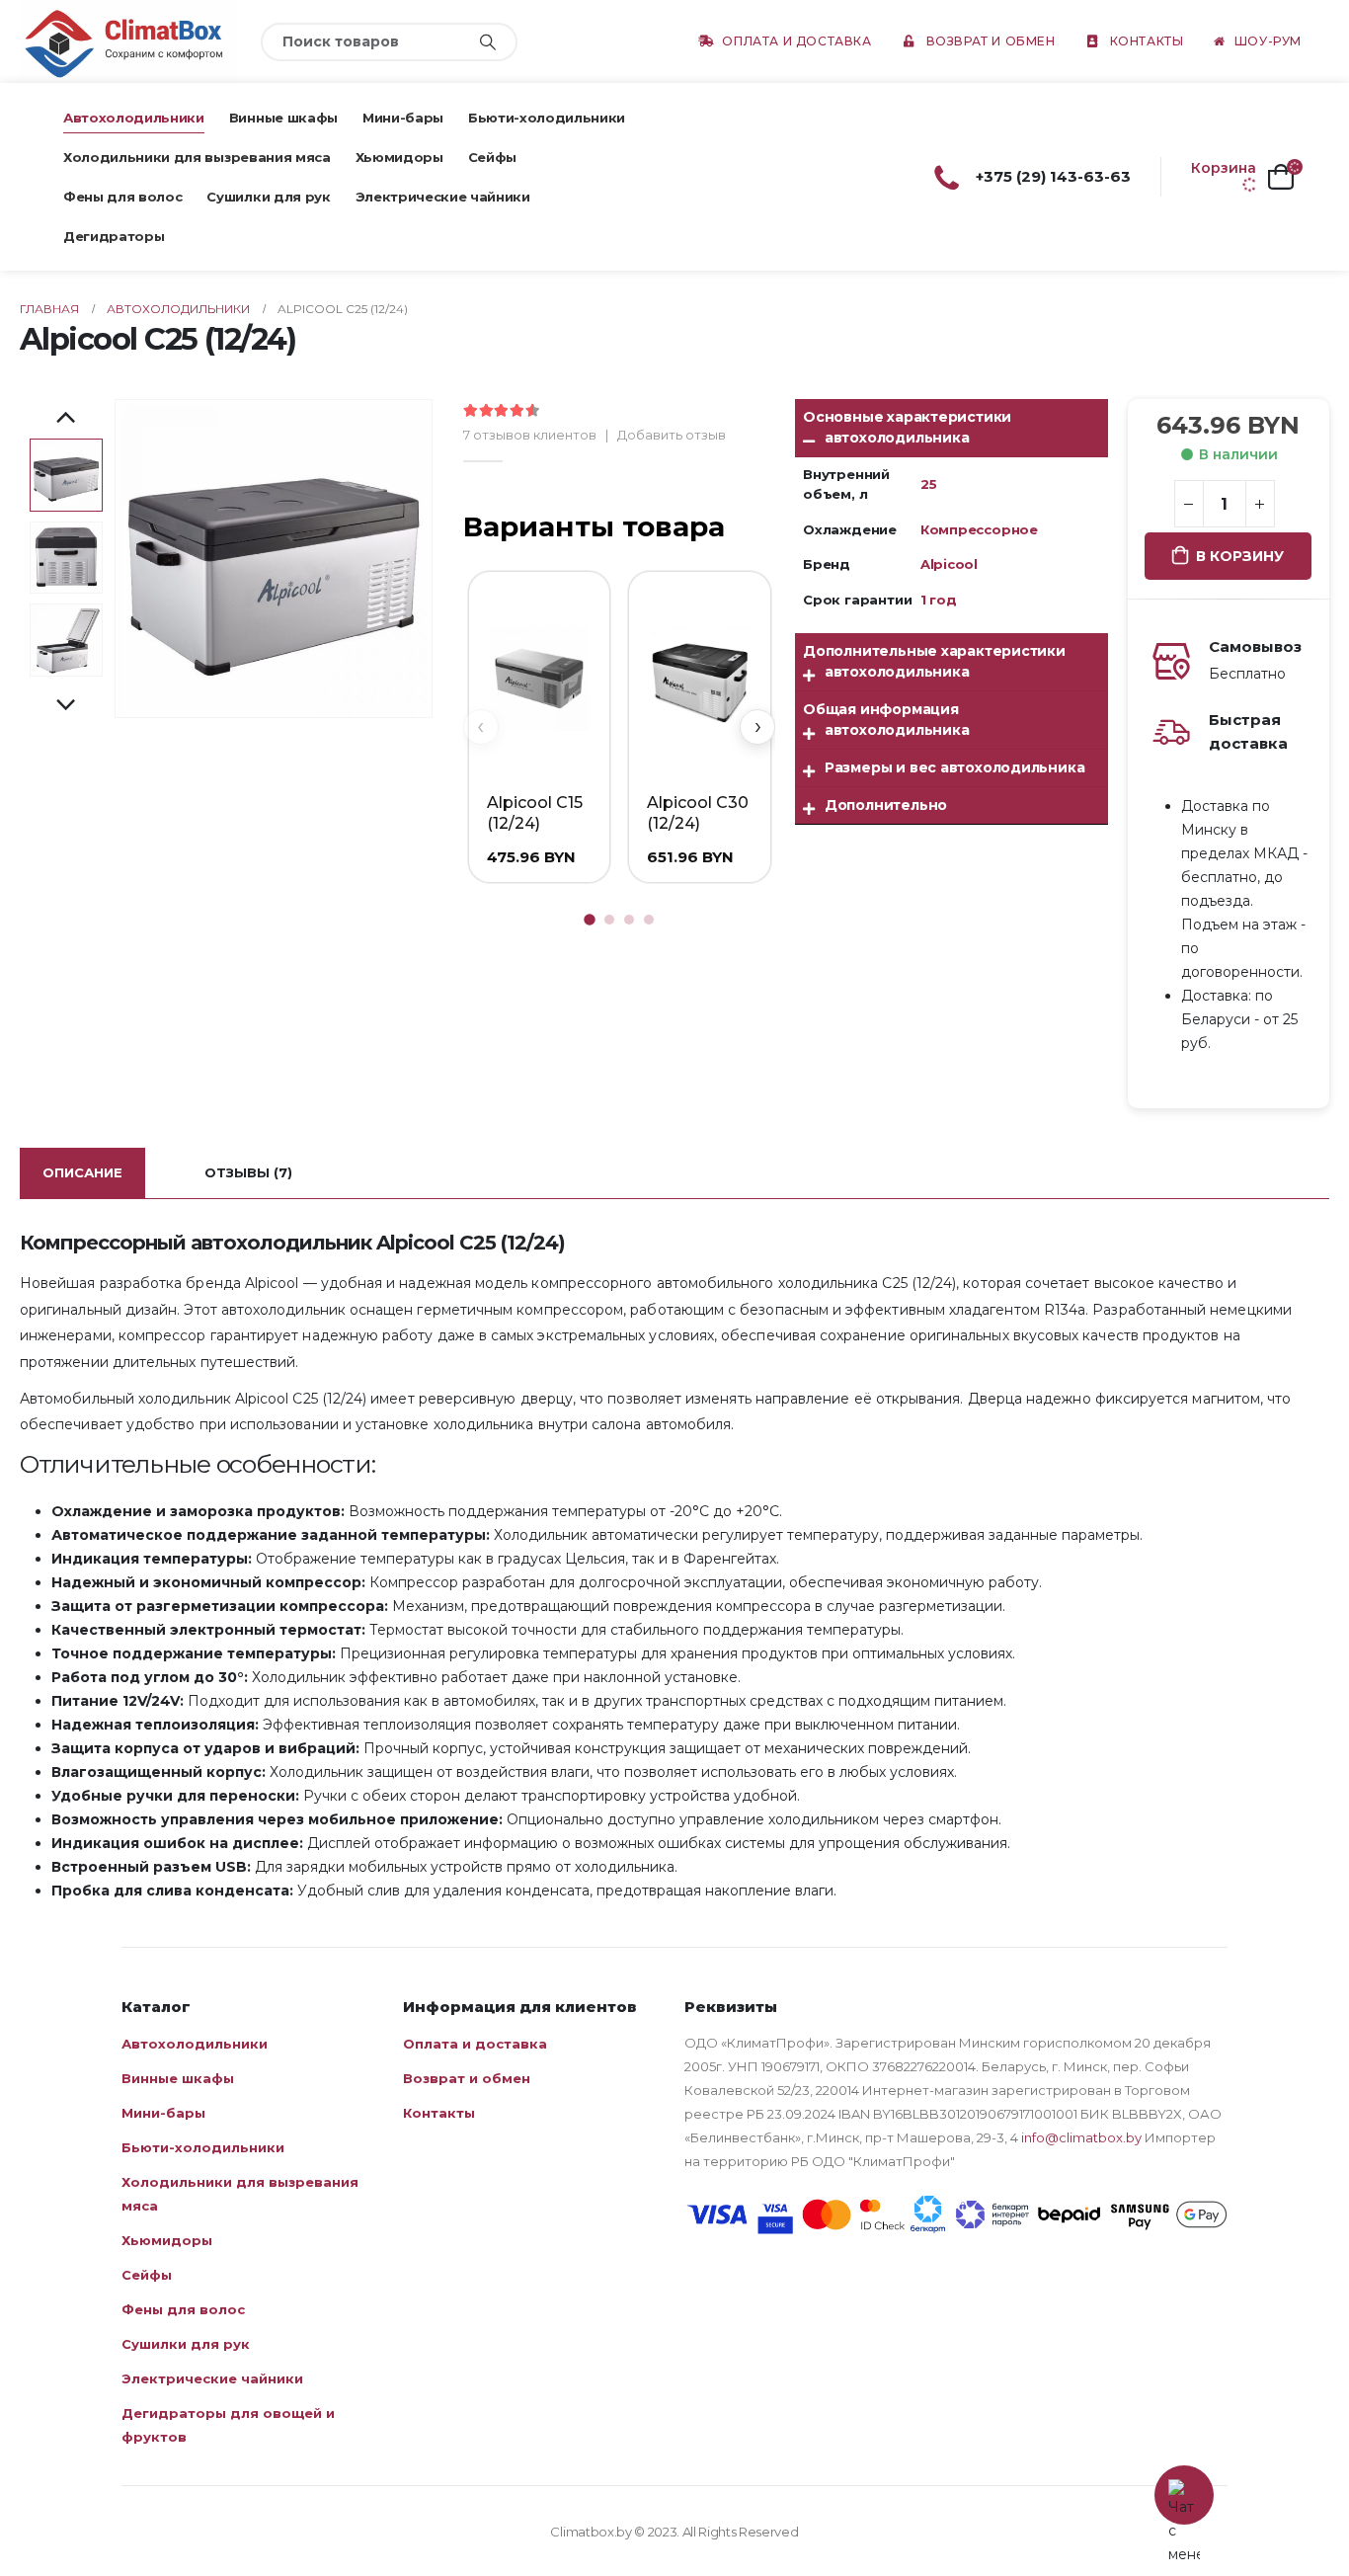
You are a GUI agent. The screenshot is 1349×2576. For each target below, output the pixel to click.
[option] (66, 475)
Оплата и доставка (796, 41)
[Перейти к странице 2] (609, 920)
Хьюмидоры (399, 157)
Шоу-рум (1268, 41)
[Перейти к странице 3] (629, 920)
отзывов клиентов (530, 435)
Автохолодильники (134, 118)
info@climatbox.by (1081, 2137)
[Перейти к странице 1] (590, 920)
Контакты (1147, 41)
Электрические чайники (443, 197)
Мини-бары (403, 118)
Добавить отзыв (672, 435)
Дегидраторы (114, 236)
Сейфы (492, 157)
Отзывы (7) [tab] (248, 1172)
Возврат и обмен (991, 41)
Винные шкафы (283, 118)
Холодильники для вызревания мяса (197, 157)
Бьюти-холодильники (547, 118)
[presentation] (118, 559)
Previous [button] (66, 419)
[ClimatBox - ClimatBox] (128, 41)
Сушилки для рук (268, 197)
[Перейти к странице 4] (649, 920)
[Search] (488, 42)
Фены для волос (122, 197)
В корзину (1240, 556)
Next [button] (66, 706)
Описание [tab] (82, 1172)
